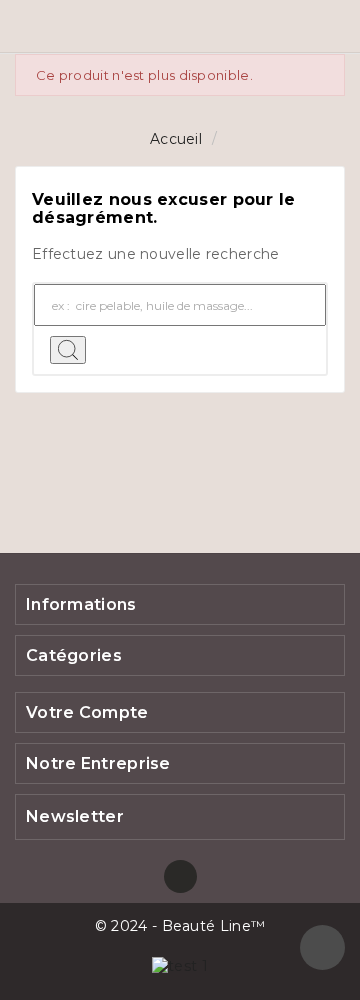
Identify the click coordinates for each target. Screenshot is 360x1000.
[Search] (68, 350)
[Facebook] (180, 876)
